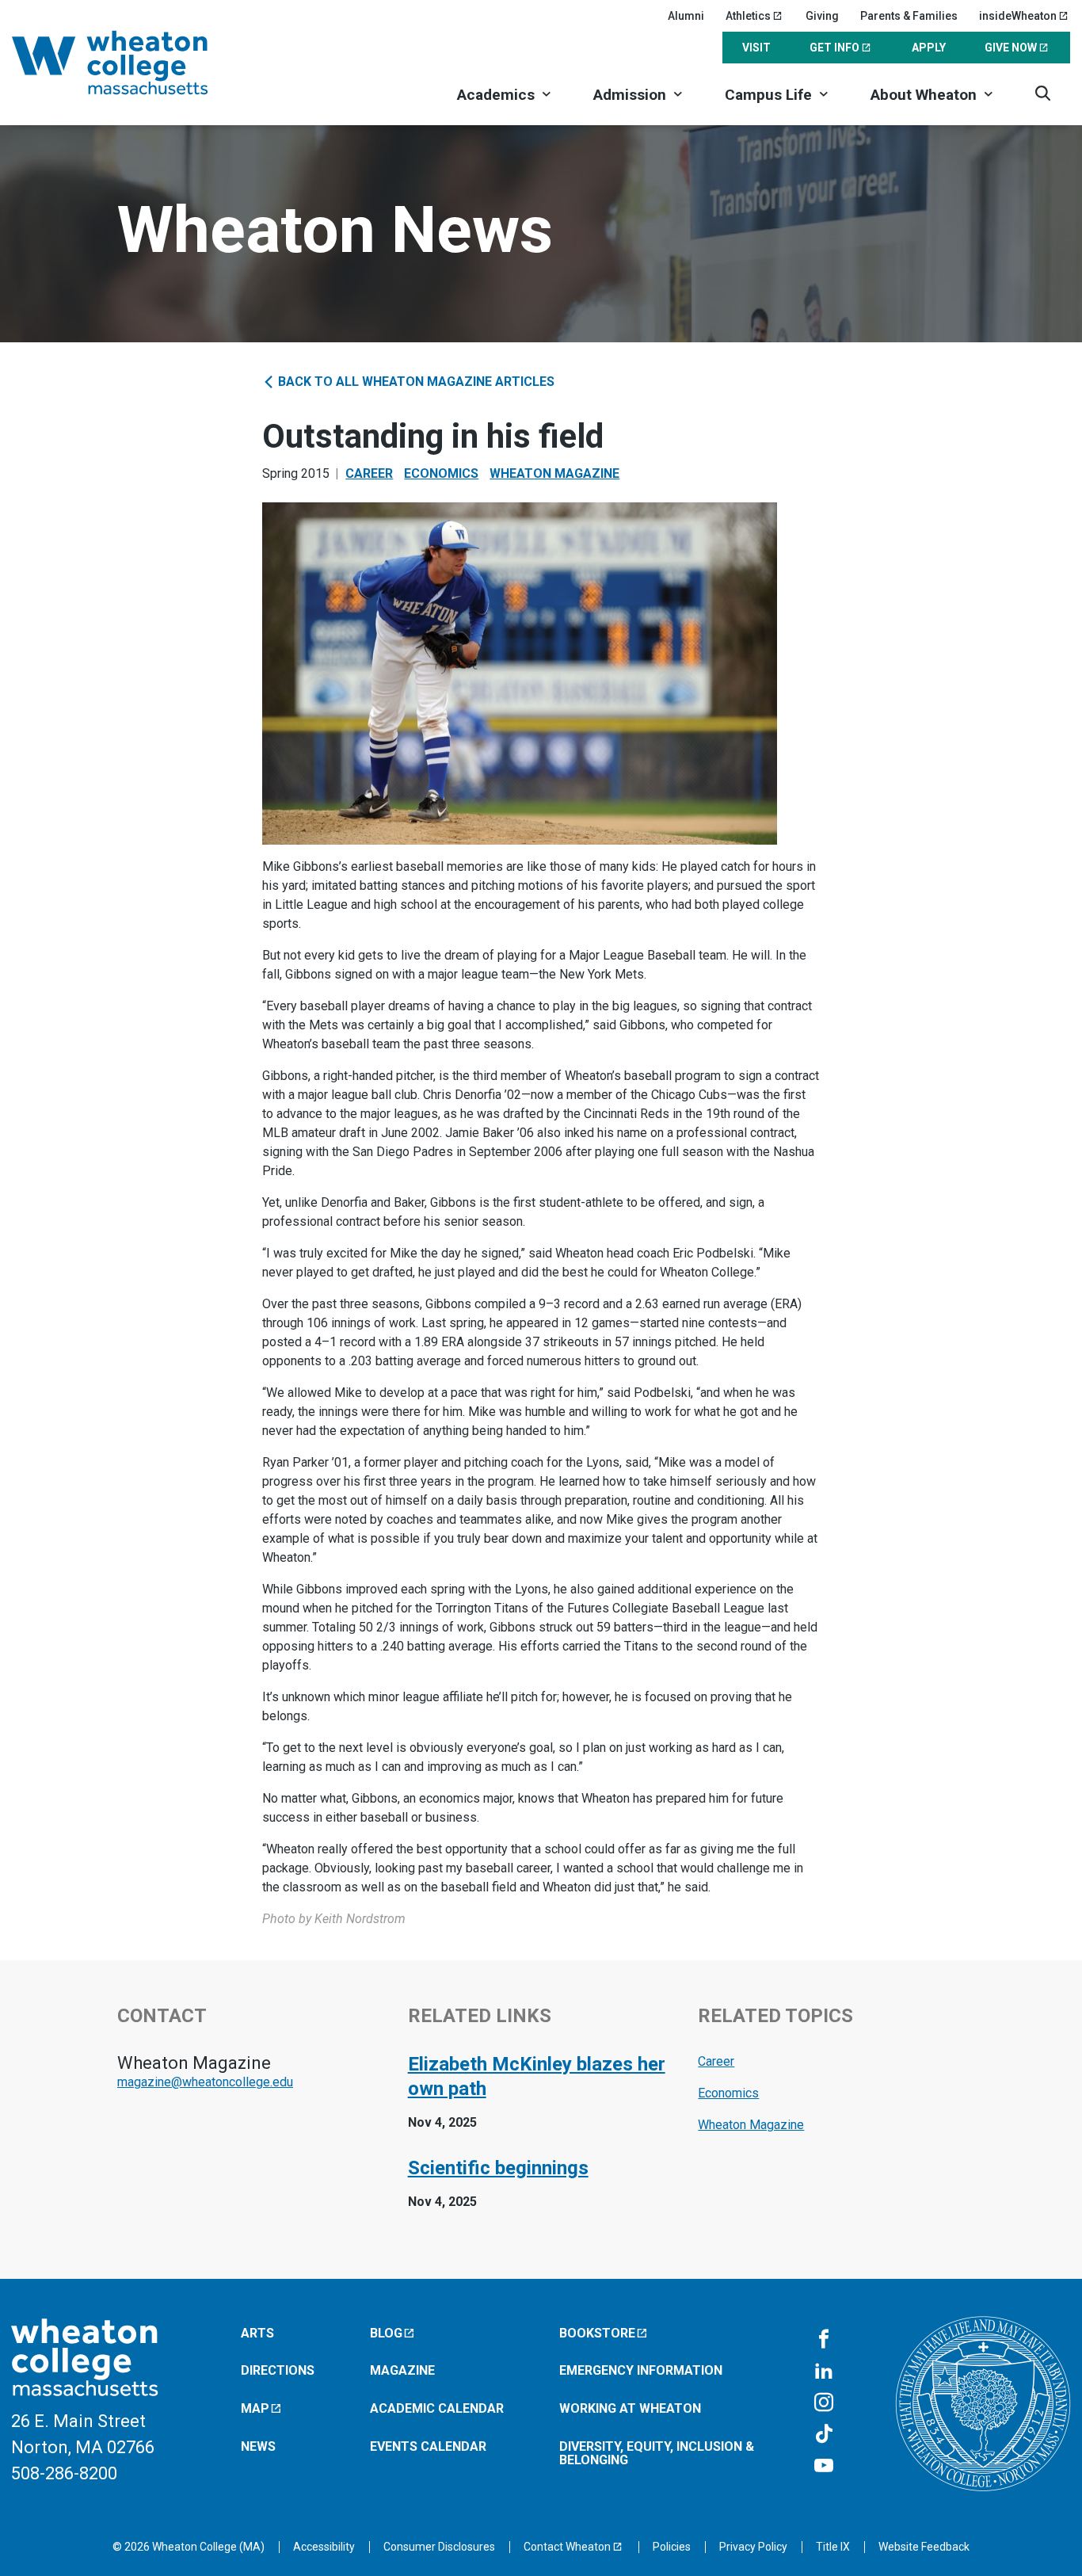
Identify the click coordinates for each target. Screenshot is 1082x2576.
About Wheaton (924, 95)
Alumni (686, 16)
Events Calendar (428, 2446)
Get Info (834, 48)
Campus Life (768, 95)
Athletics (748, 16)
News (258, 2446)
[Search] (1043, 93)
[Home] (131, 63)
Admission (630, 95)
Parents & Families (909, 16)
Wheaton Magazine (554, 473)
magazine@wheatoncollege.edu (205, 2082)
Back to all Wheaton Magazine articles (415, 382)
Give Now (1011, 48)
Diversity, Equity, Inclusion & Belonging (657, 2454)
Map (255, 2408)
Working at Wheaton (630, 2408)
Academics (496, 95)
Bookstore (597, 2333)
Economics (441, 473)
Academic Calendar (437, 2408)
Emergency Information (641, 2370)
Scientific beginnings (498, 2168)
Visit (756, 48)
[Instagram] (824, 2403)
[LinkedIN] (824, 2372)
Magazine (402, 2370)
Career (369, 473)
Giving (822, 16)
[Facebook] (824, 2340)
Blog (386, 2333)
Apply (929, 48)
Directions (278, 2370)
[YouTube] (824, 2467)
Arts (257, 2333)
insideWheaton (1018, 16)
